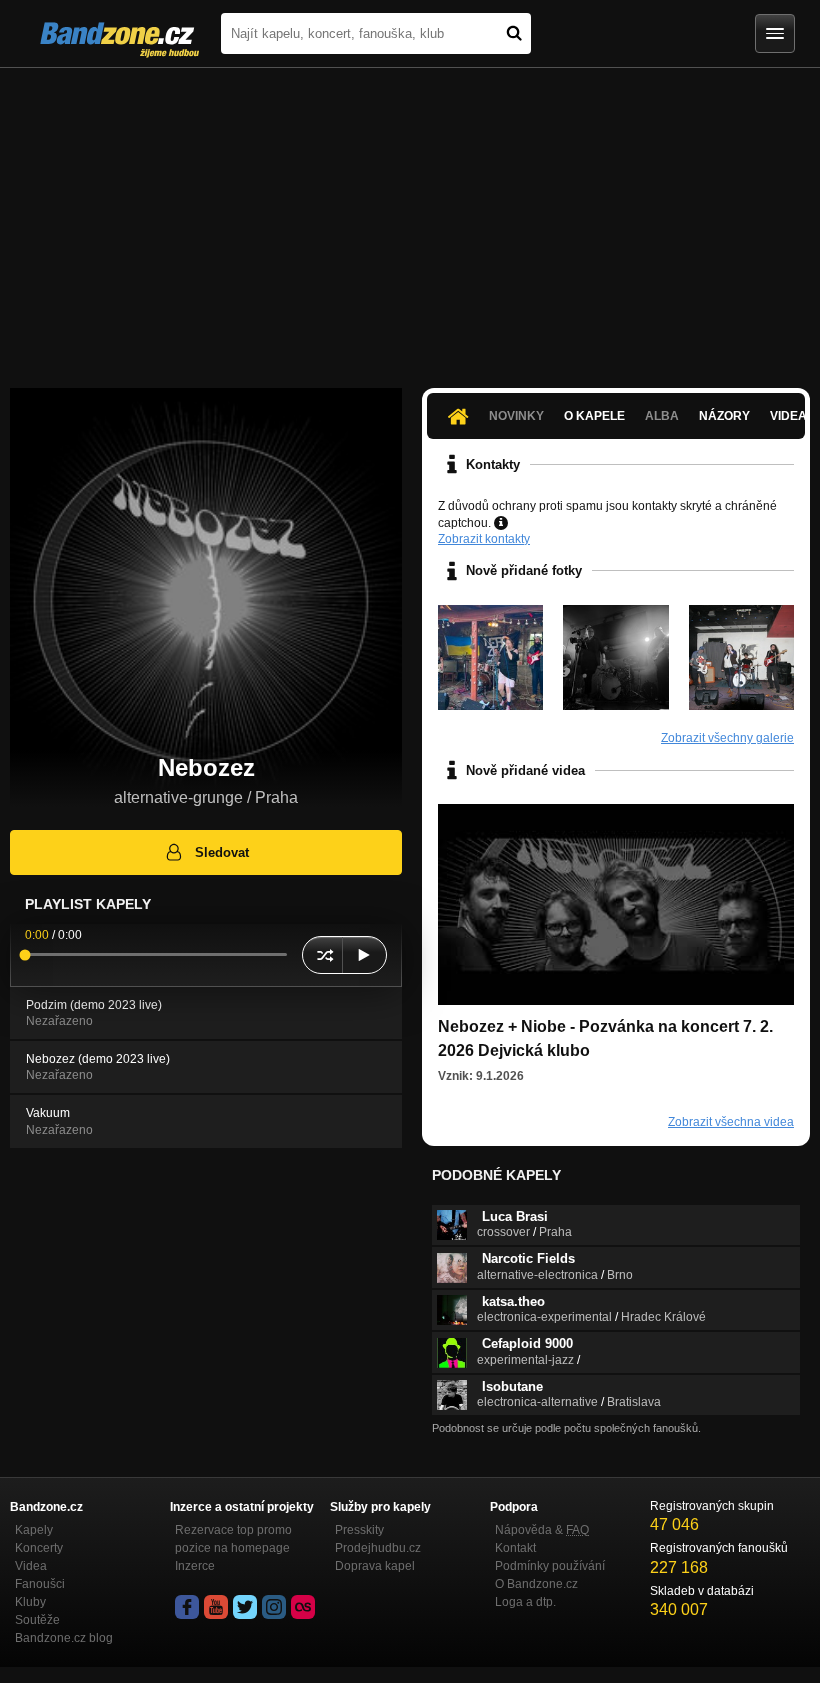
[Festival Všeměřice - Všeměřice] (490, 657)
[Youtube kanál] (216, 1607)
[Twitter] (245, 1607)
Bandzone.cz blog (64, 1638)
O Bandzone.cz (536, 1584)
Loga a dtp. (525, 1602)
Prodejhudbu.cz (378, 1548)
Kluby (30, 1602)
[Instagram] (274, 1607)
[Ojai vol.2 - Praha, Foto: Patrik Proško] (615, 657)
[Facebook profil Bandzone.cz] (187, 1607)
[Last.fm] (303, 1607)
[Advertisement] (410, 218)
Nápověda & (542, 1530)
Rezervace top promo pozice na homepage (233, 1539)
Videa (31, 1566)
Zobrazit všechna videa (731, 1122)
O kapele (594, 416)
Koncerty (39, 1548)
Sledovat (222, 852)
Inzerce (195, 1566)
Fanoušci (40, 1584)
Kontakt (515, 1548)
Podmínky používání (550, 1566)
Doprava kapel (375, 1566)
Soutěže (37, 1620)
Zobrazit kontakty (484, 539)
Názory (724, 416)
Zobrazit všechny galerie (727, 738)
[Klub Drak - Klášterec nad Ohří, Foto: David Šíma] (741, 657)
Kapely (34, 1530)
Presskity (359, 1530)
